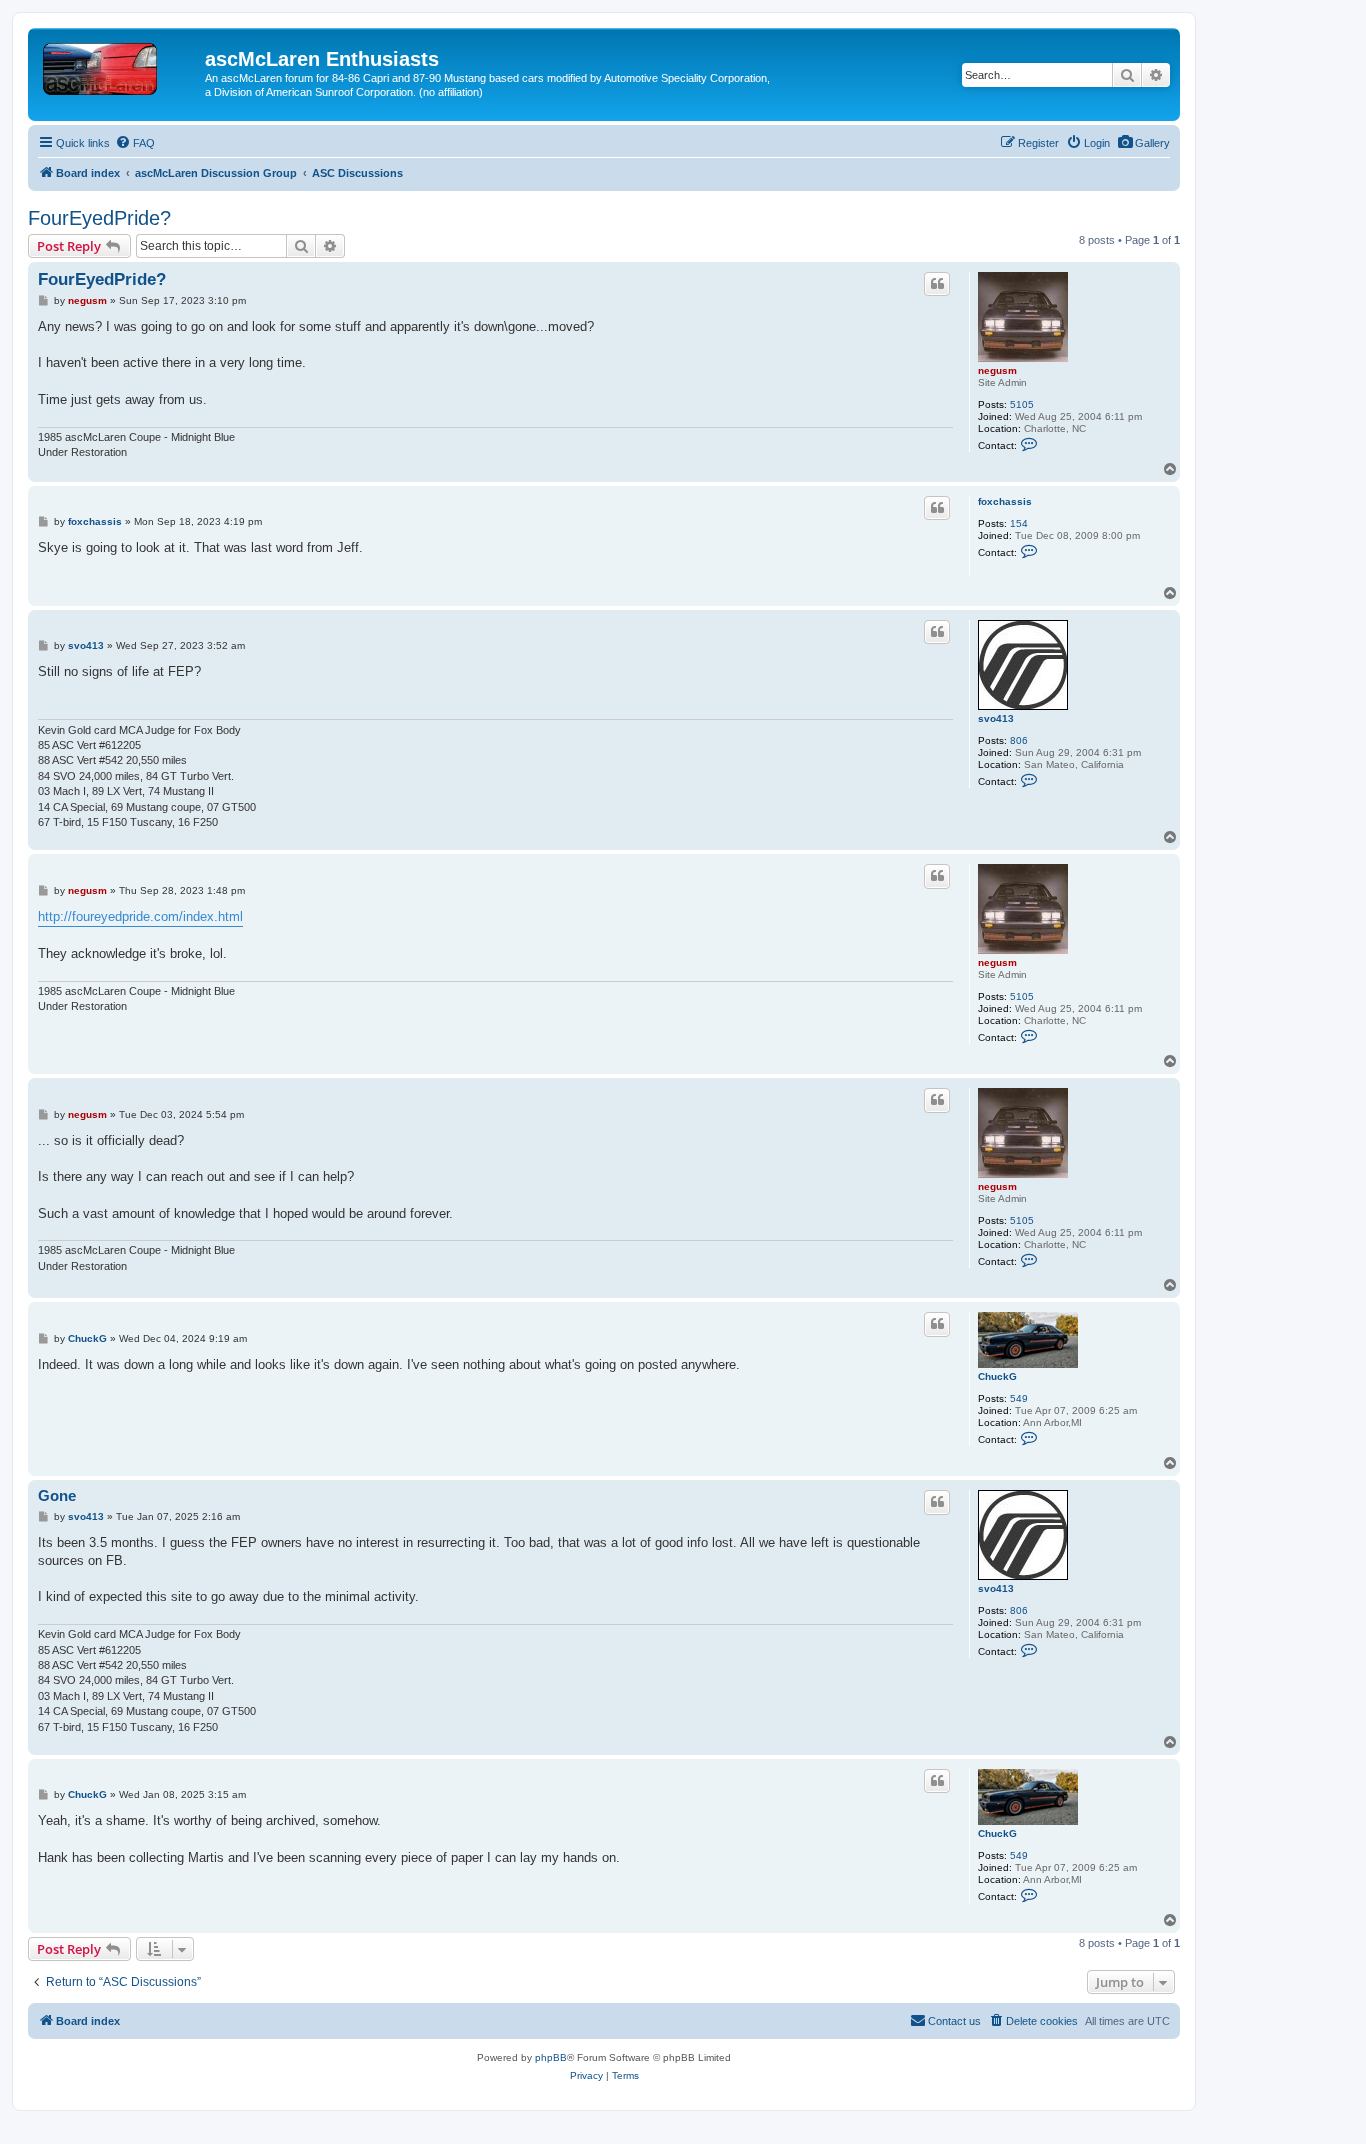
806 (1019, 740)
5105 (1022, 404)
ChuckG (997, 1376)
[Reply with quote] (937, 284)
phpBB (551, 2057)
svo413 (996, 718)
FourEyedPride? (99, 218)
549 (1019, 1398)
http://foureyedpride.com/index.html (140, 916)
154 (1019, 523)
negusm (997, 370)
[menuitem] (1143, 143)
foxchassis (1005, 501)
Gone (57, 1495)
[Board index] (119, 65)
